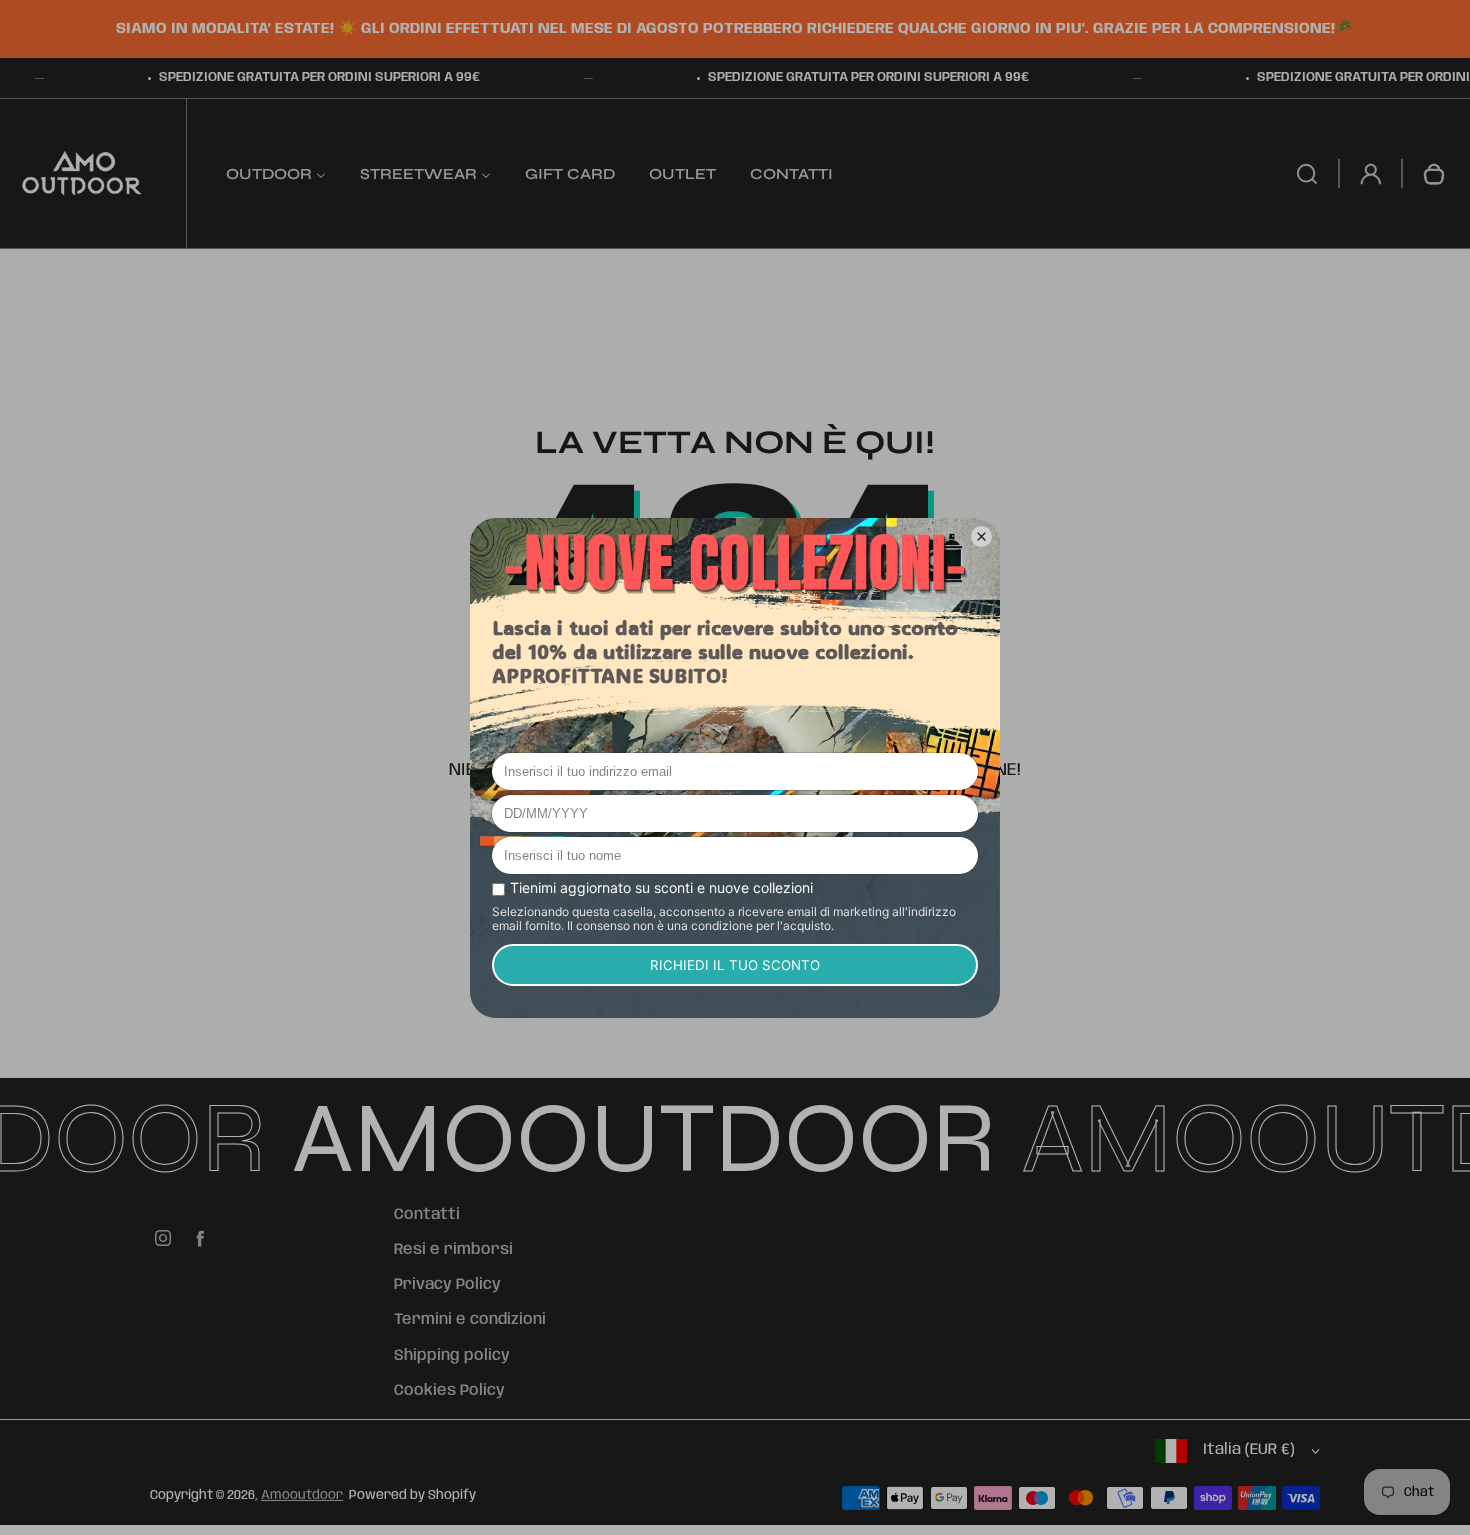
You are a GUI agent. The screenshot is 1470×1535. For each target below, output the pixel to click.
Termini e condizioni (470, 1320)
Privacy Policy (447, 1285)
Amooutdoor (302, 1495)
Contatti (427, 1215)
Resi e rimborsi (453, 1250)
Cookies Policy (449, 1391)
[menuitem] (276, 173)
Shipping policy (452, 1356)
